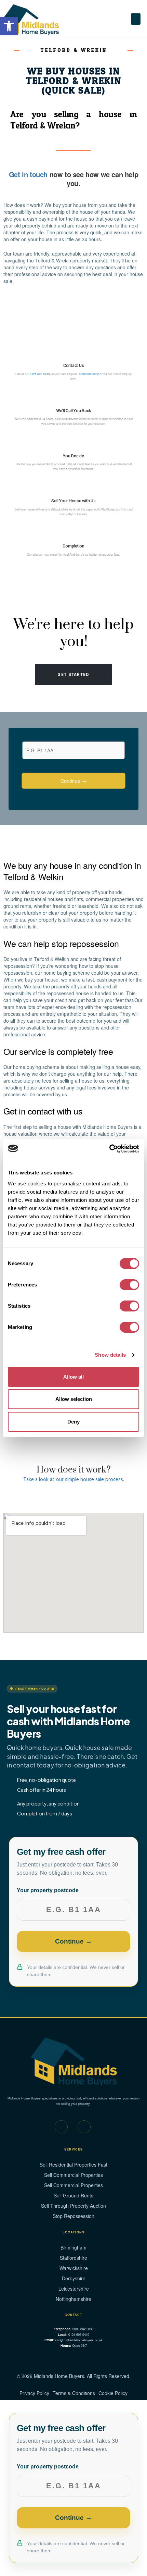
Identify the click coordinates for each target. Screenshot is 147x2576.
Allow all (73, 1377)
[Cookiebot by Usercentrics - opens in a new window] (109, 1149)
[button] (136, 19)
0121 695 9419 (40, 374)
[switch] (129, 1285)
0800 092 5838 (89, 374)
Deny (73, 1422)
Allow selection (74, 1399)
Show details (110, 1355)
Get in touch (29, 174)
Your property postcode (48, 1890)
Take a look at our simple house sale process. (74, 1480)
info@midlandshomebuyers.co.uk (79, 2340)
